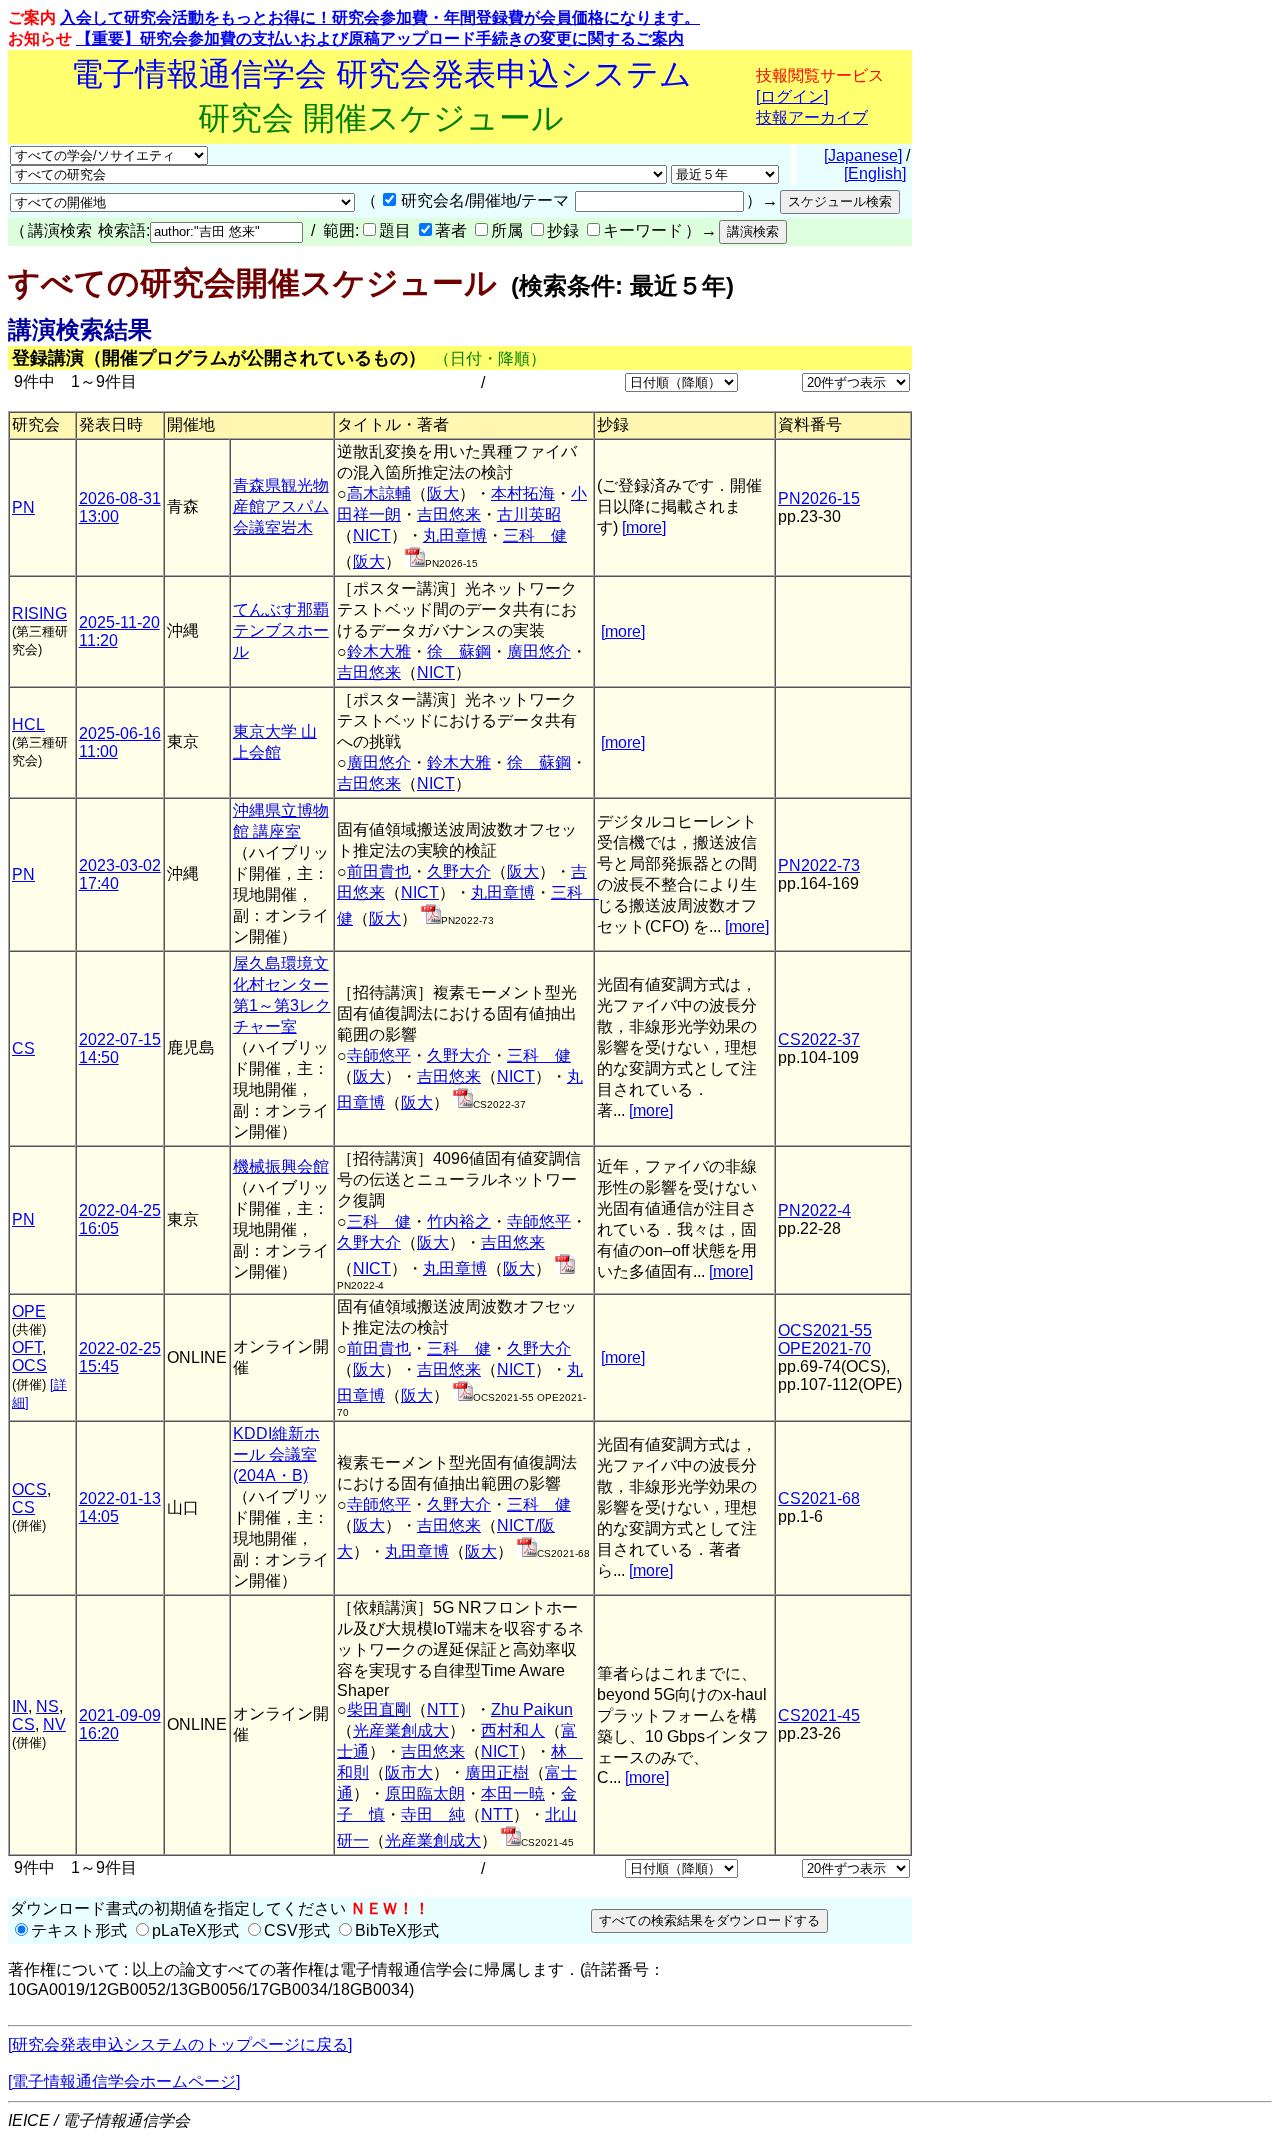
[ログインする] (415, 561)
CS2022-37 (819, 1039)
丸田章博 (455, 535)
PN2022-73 (819, 865)
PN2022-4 (814, 1210)
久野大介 (459, 871)
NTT (443, 1709)
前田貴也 (379, 871)
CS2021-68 (819, 1498)
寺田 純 (433, 1814)
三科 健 (535, 535)
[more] (644, 527)
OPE (29, 1311)
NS (47, 1706)
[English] (875, 173)
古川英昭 (529, 514)
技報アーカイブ (812, 117)
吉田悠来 (449, 514)
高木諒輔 (379, 493)
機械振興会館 (281, 1166)
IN (20, 1706)
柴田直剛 (379, 1709)
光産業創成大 (401, 1730)
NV (54, 1724)
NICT (372, 535)
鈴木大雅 (379, 651)
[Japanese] (863, 155)
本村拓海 (523, 493)
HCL (28, 724)
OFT (27, 1347)
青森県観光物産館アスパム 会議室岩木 (281, 506)
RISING (39, 613)
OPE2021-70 (824, 1348)
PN (23, 507)
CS (23, 1048)
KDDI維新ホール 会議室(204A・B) (276, 1454)
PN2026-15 (819, 498)
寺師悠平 (379, 1055)
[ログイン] (792, 96)
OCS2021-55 (825, 1330)
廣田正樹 (497, 1772)
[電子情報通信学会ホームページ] (124, 2081)
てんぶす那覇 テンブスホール (281, 630)
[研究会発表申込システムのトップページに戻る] (180, 2044)
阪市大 (409, 1772)
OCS (29, 1365)
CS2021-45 (819, 1715)
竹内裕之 (459, 1221)
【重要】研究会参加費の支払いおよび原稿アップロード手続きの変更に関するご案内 (380, 38)
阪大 (443, 493)
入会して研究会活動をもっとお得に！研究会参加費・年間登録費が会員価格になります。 (380, 17)
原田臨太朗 (425, 1793)
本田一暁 (513, 1793)
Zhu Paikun (532, 1709)
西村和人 (513, 1730)
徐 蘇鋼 (459, 651)
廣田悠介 (539, 651)
